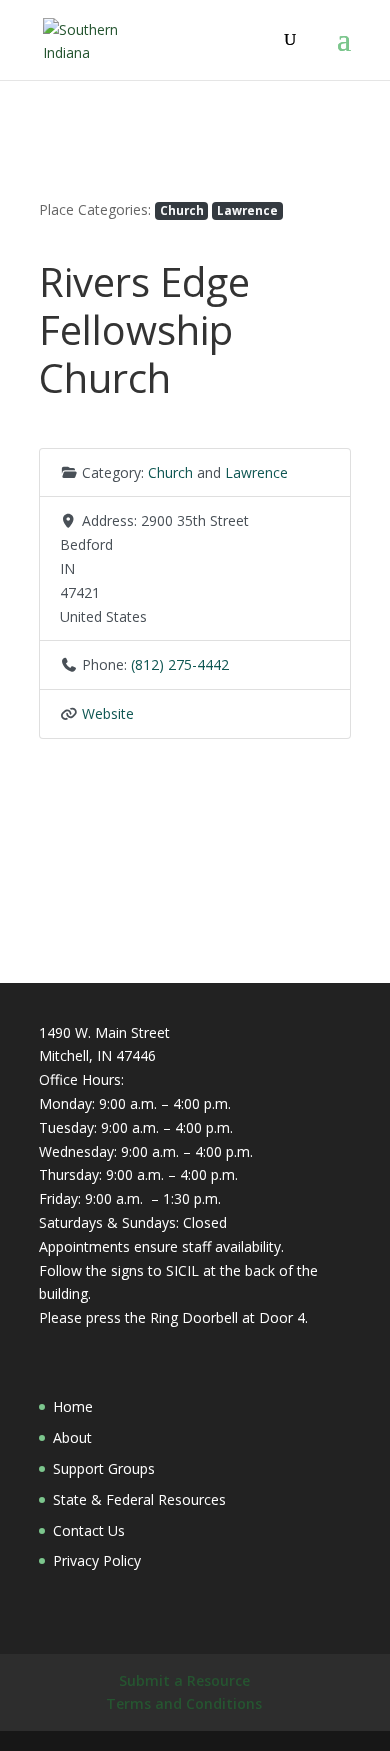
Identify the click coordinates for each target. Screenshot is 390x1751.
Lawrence (247, 210)
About (72, 1437)
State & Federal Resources (139, 1499)
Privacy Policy (97, 1560)
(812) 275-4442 (180, 664)
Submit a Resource (184, 1680)
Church (182, 210)
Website (108, 713)
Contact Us (89, 1530)
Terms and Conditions (184, 1703)
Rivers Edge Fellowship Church (144, 329)
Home (73, 1406)
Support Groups (104, 1468)
